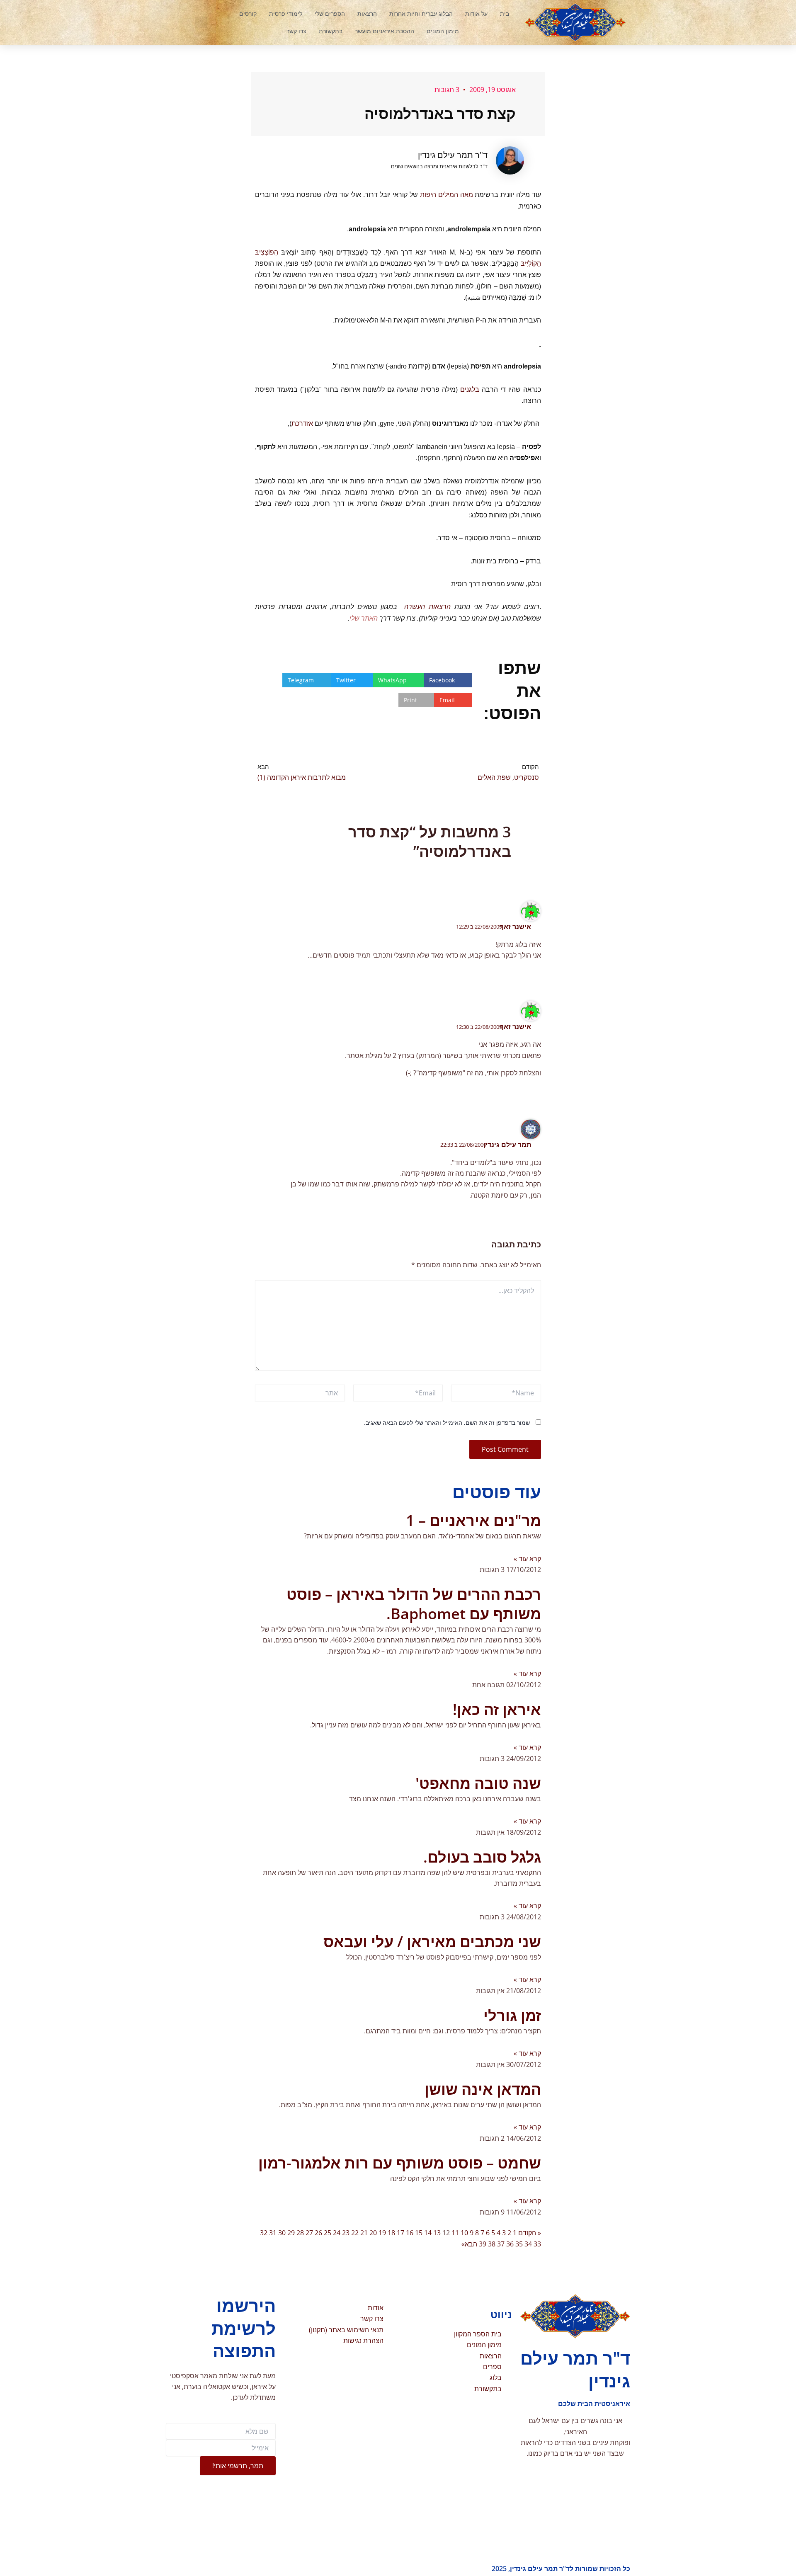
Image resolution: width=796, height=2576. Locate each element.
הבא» (469, 2244)
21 (364, 2233)
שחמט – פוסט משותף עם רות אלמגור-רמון (400, 2163)
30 (282, 2233)
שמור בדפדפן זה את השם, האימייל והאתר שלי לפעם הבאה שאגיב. (447, 1423)
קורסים (248, 13)
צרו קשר (296, 31)
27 (309, 2233)
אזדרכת (302, 423)
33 (537, 2244)
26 (318, 2233)
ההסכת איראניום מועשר (385, 31)
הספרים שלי (330, 13)
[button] (201, 22)
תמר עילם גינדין (507, 1145)
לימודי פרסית (286, 13)
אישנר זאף (515, 927)
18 (391, 2233)
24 (337, 2233)
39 (483, 2244)
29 (291, 2233)
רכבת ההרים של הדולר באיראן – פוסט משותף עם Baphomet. (414, 1604)
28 (300, 2233)
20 (373, 2233)
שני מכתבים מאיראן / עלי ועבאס (432, 1942)
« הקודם (530, 2233)
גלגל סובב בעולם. (482, 1857)
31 (273, 2233)
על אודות (476, 13)
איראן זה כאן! (497, 1709)
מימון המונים (443, 31)
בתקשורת (331, 31)
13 (437, 2233)
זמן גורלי (512, 2015)
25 (328, 2233)
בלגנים (470, 389)
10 (464, 2233)
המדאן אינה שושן (483, 2089)
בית (505, 13)
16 (410, 2233)
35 (519, 2244)
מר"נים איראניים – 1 (473, 1520)
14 (428, 2233)
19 (382, 2233)
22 (355, 2233)
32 (264, 2233)
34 (528, 2244)
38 (492, 2244)
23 (346, 2233)
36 (510, 2244)
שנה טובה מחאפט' (478, 1783)
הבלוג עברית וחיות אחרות (421, 13)
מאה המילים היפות (447, 195)
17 (400, 2233)
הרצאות (367, 13)
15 (419, 2233)
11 (455, 2233)
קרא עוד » (527, 1559)
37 (501, 2244)
